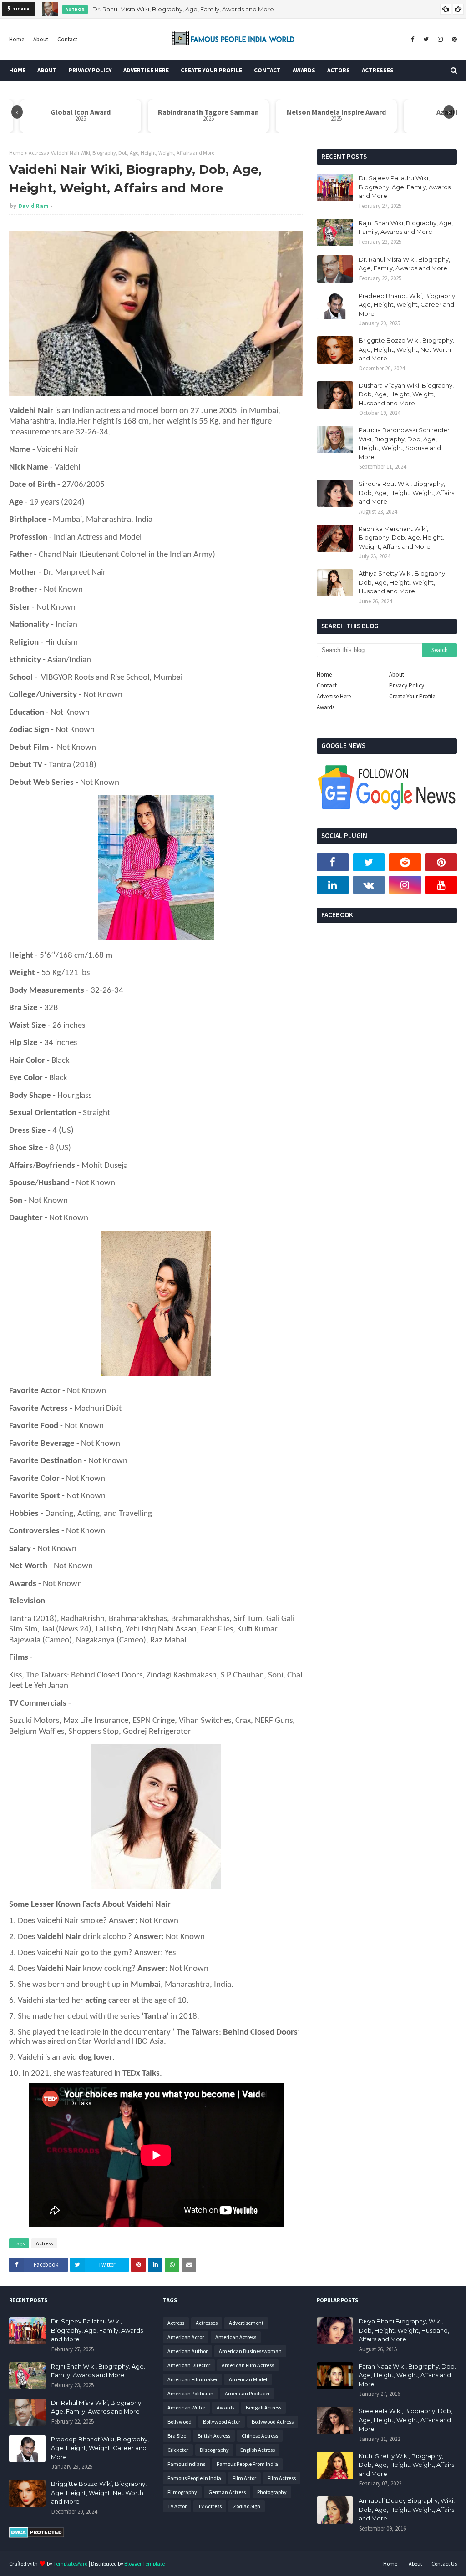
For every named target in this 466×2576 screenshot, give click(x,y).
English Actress (258, 2450)
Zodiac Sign (247, 2506)
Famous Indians (186, 2464)
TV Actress (210, 2506)
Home (17, 39)
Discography (214, 2450)
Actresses (207, 2323)
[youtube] (441, 885)
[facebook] (413, 40)
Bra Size (177, 2436)
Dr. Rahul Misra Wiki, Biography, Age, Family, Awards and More (183, 9)
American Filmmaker (192, 2379)
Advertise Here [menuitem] (146, 70)
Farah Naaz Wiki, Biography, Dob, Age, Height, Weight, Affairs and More (407, 2375)
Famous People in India (194, 2478)
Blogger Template (144, 2563)
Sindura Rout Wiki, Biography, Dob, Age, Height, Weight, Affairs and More (406, 492)
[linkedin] (333, 885)
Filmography (182, 2492)
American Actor (186, 2337)
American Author (187, 2351)
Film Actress (282, 2478)
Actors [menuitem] (339, 70)
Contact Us (444, 2563)
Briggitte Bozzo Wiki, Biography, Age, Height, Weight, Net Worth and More (406, 349)
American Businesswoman (250, 2351)
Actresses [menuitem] (378, 70)
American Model (248, 2379)
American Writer (186, 2407)
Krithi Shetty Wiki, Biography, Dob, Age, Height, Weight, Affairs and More (406, 2465)
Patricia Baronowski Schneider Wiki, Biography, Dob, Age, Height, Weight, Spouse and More (404, 443)
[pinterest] (453, 40)
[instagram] (440, 40)
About (41, 39)
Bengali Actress (263, 2407)
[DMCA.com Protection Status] (37, 2536)
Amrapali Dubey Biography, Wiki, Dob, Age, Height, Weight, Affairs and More (407, 2509)
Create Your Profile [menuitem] (211, 70)
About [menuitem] (47, 70)
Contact (67, 39)
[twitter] (426, 40)
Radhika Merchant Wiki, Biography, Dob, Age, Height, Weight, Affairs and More (401, 538)
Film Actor (244, 2478)
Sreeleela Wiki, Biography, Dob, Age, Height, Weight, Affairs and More (405, 2420)
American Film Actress (248, 2365)
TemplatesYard (71, 2563)
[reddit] (405, 862)
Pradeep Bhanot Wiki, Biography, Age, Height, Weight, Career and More (408, 305)
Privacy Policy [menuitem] (90, 70)
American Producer (247, 2393)
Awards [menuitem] (304, 70)
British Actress (214, 2436)
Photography (272, 2492)
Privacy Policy (407, 685)
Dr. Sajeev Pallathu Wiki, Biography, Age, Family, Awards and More (405, 187)
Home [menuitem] (17, 70)
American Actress (236, 2337)
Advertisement (246, 2323)
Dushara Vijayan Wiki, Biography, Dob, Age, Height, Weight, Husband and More (406, 394)
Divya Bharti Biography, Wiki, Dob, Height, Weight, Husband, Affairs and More (404, 2330)
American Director (189, 2365)
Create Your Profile (412, 696)
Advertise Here (334, 696)
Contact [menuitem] (267, 70)
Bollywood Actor (222, 2422)
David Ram (33, 206)
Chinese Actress (260, 2436)
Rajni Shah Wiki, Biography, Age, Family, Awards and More (406, 227)
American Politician (190, 2393)
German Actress (227, 2492)
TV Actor (177, 2506)
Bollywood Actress (273, 2422)
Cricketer (178, 2450)
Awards (326, 707)
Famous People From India (247, 2464)
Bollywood (180, 2422)
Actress (37, 153)
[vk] (369, 885)
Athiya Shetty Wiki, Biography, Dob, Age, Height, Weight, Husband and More (403, 582)
